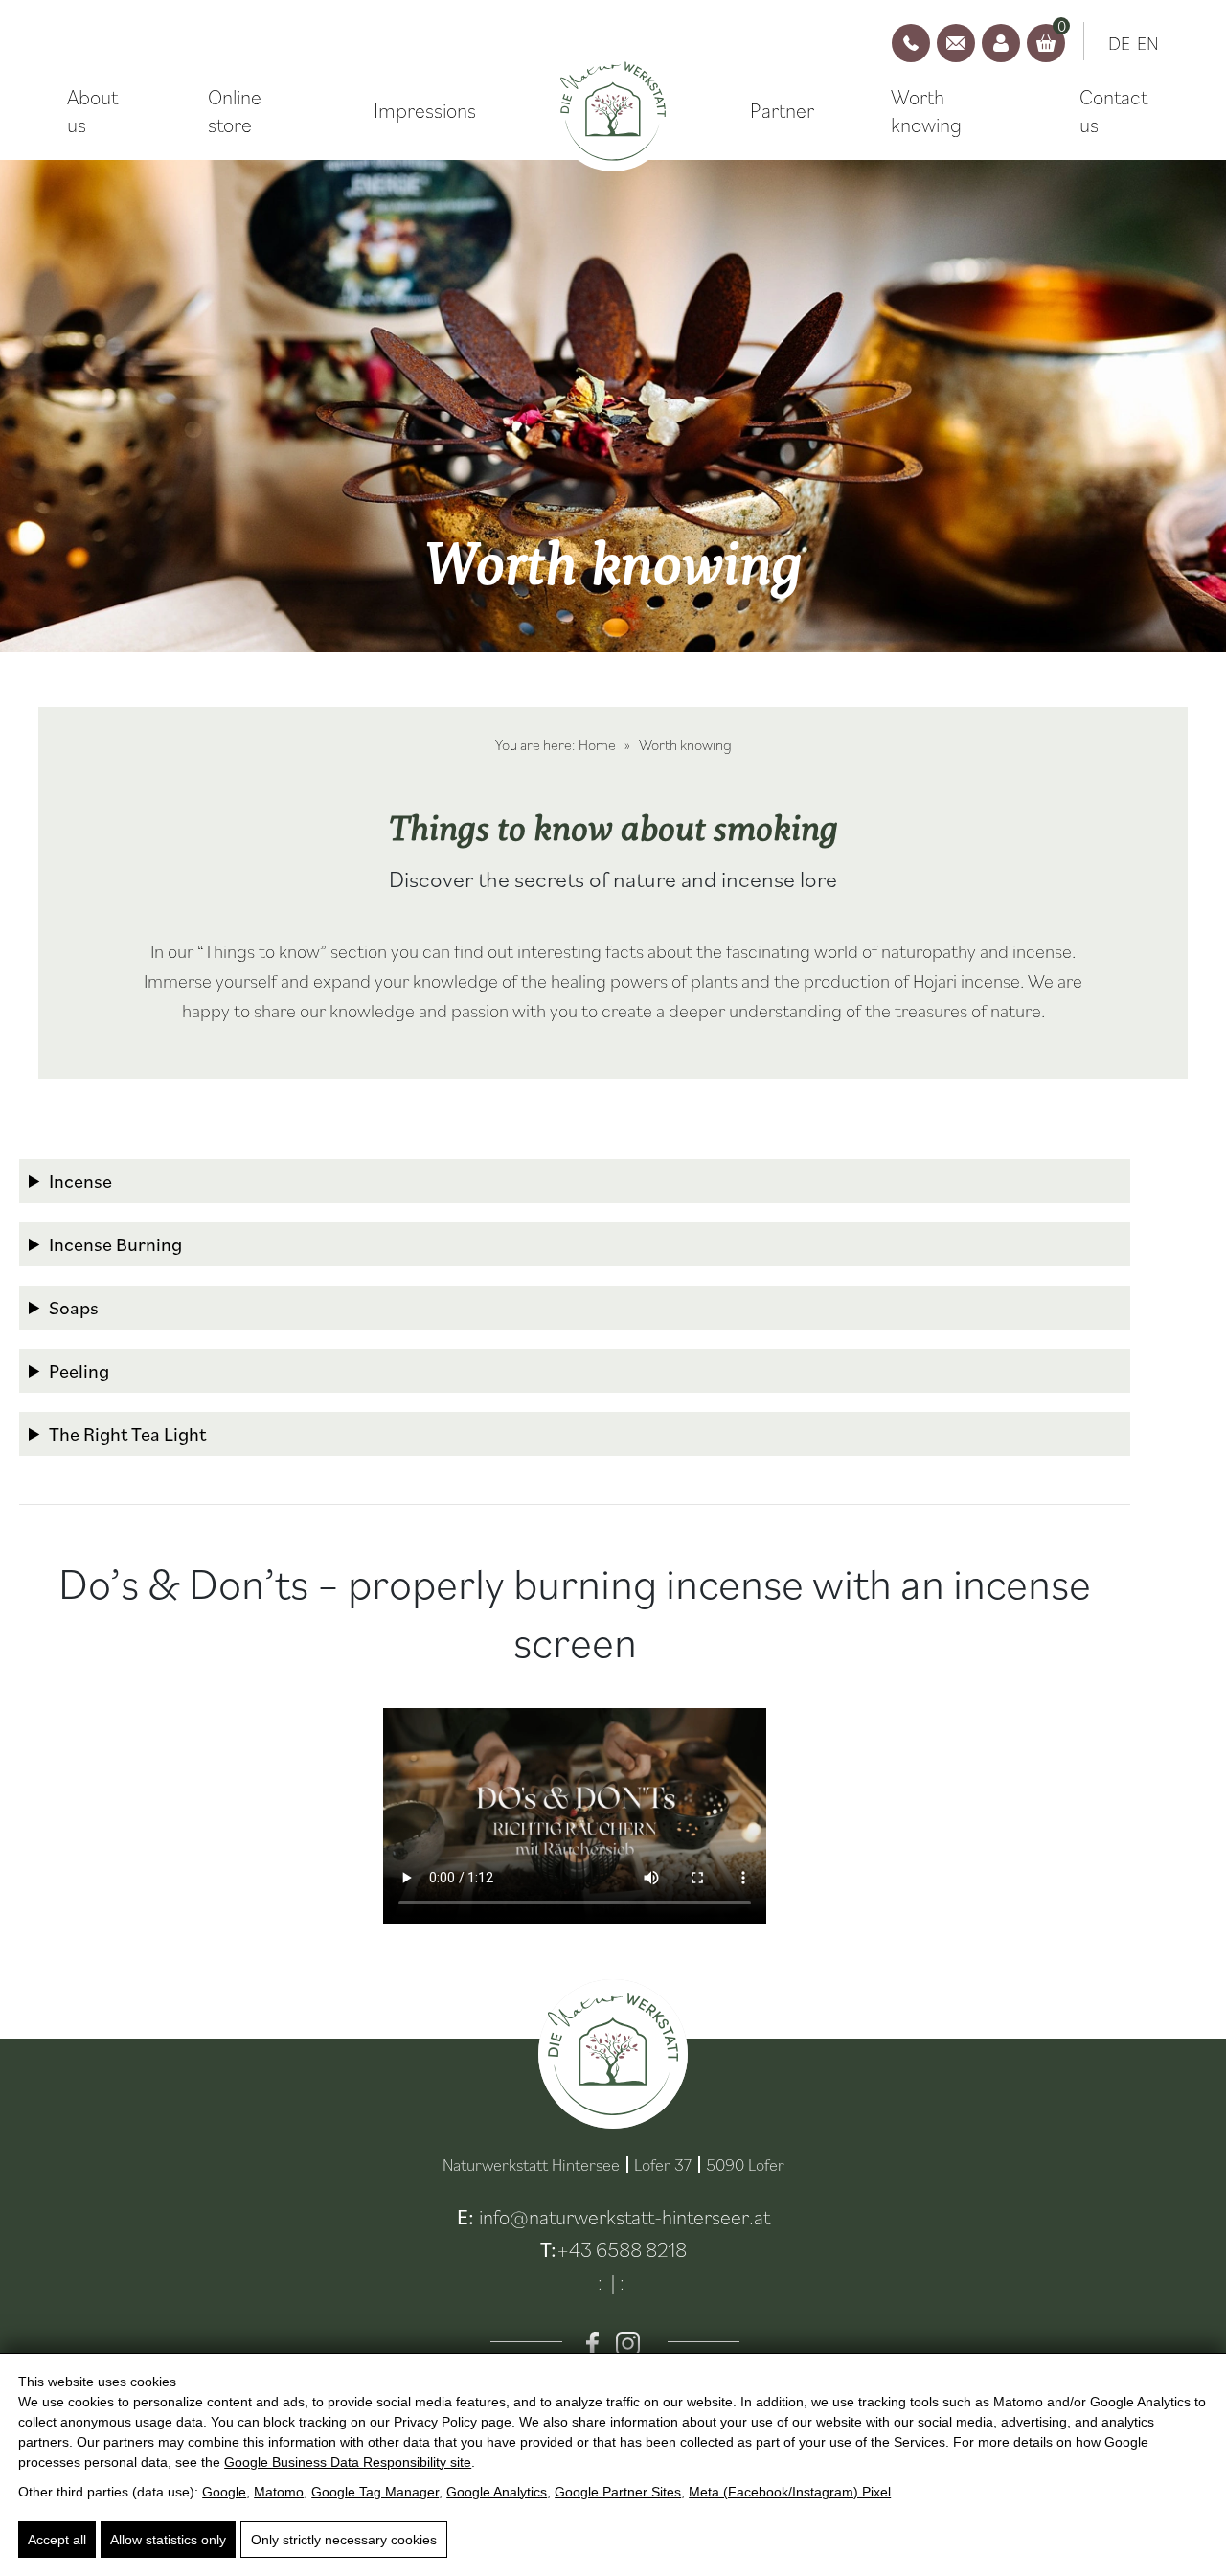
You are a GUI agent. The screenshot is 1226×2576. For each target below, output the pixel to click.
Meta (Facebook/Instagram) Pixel (790, 2492)
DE (1119, 43)
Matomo (279, 2492)
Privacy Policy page (453, 2422)
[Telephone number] (911, 43)
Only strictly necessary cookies (344, 2540)
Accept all (57, 2540)
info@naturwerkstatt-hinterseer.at (624, 2216)
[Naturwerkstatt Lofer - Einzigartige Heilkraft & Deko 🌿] (613, 112)
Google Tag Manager (375, 2492)
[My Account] (1001, 43)
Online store (235, 111)
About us (92, 111)
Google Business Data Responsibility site (348, 2462)
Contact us (1113, 111)
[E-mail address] (956, 43)
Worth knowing (926, 111)
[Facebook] (592, 2344)
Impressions (425, 110)
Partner (782, 110)
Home (597, 744)
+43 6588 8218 (622, 2249)
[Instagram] (628, 2344)
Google (224, 2492)
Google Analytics (497, 2492)
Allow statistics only (168, 2540)
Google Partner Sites (618, 2492)
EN (1148, 43)
